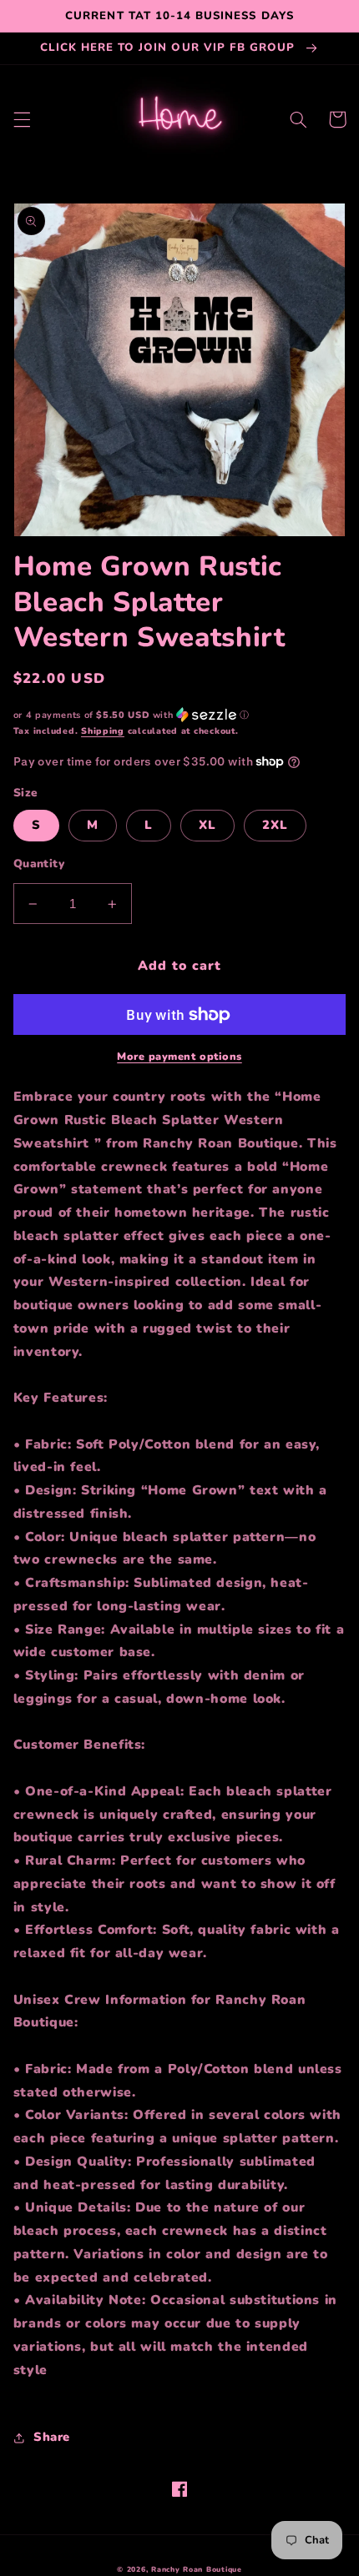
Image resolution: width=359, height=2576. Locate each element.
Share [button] (52, 2437)
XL (207, 825)
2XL (275, 825)
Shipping (103, 731)
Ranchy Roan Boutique (197, 2569)
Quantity (39, 864)
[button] (22, 119)
